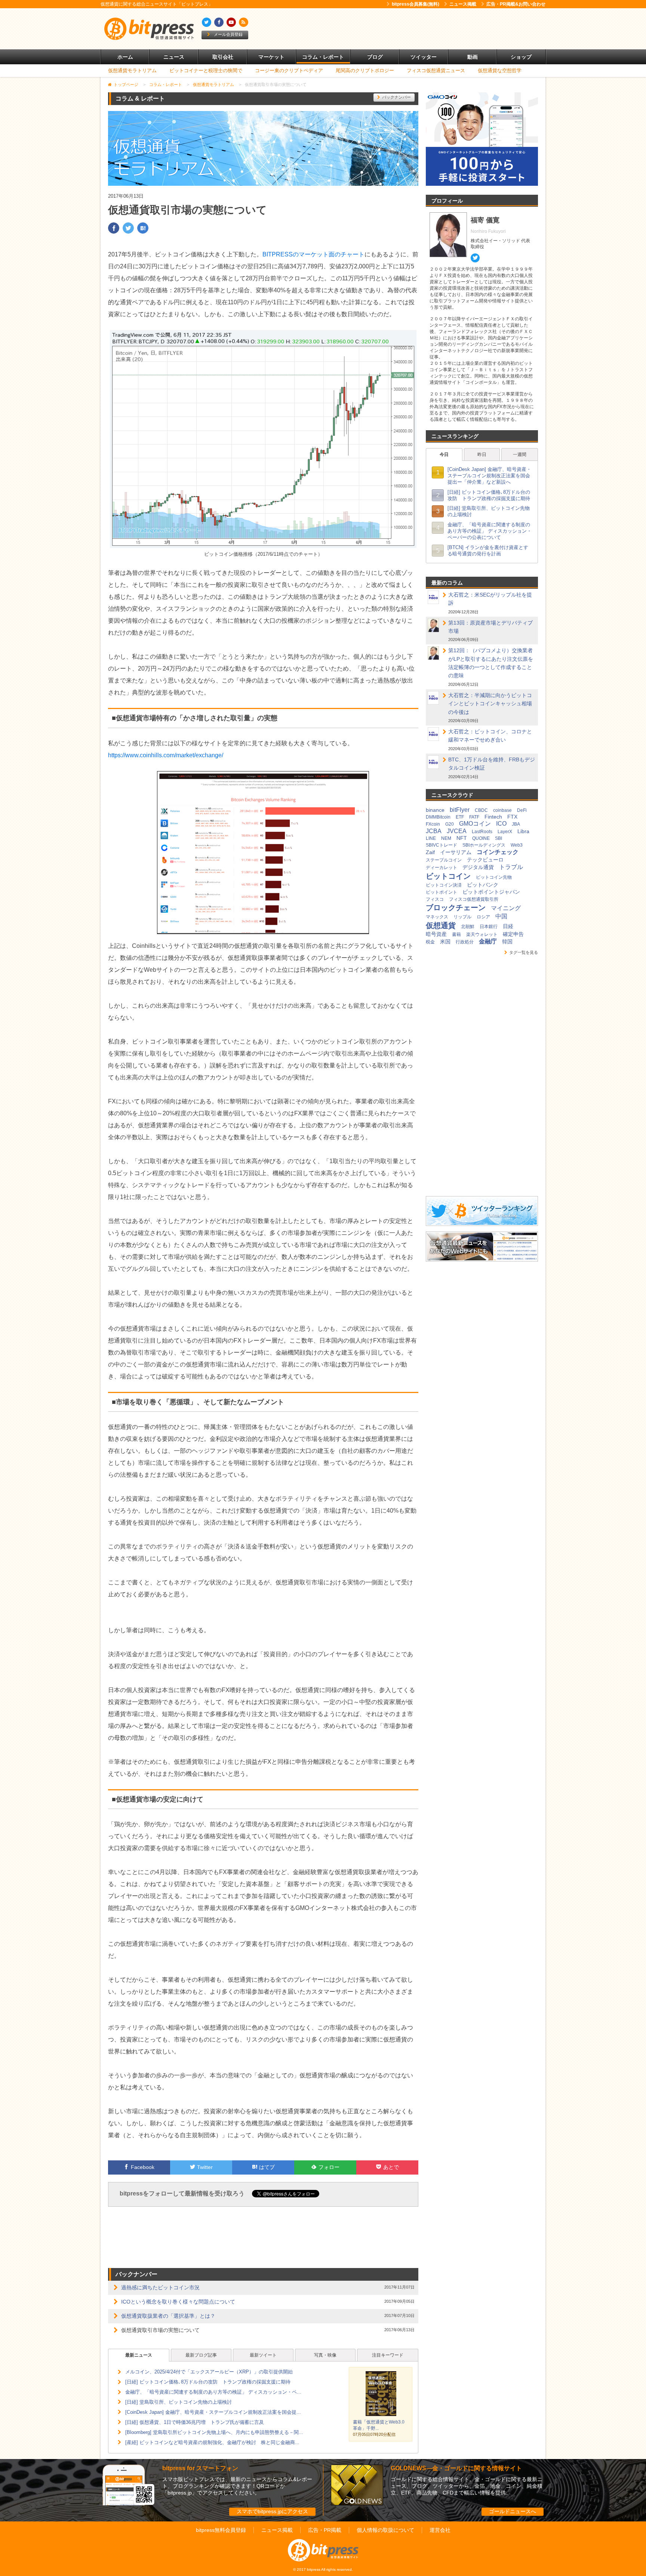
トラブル (511, 867)
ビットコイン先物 (494, 877)
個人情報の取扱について (385, 2530)
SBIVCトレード (442, 845)
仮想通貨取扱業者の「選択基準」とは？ (168, 2316)
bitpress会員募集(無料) (416, 4)
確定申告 (513, 934)
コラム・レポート (323, 57)
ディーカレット (442, 868)
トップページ (126, 84)
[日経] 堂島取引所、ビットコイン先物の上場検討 (179, 2402)
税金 (430, 942)
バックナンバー (396, 97)
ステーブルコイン (444, 860)
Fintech (493, 817)
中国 (501, 916)
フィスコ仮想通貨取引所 (474, 899)
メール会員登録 (228, 34)
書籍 (456, 934)
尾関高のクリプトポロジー (365, 70)
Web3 (517, 845)
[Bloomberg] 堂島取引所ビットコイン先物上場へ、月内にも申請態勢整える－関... (214, 2432)
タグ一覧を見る (524, 952)
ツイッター (424, 57)
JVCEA (457, 831)
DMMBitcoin (438, 817)
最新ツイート (263, 2355)
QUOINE (481, 838)
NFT (462, 838)
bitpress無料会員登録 (221, 2530)
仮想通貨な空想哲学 (500, 70)
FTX (512, 817)
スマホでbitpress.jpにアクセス (272, 2511)
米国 (445, 942)
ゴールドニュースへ (513, 2511)
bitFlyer (460, 810)
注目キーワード (388, 2355)
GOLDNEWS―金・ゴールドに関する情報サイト (456, 2468)
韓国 (507, 942)
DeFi (522, 810)
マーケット (271, 57)
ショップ (521, 57)
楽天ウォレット (482, 934)
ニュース (174, 57)
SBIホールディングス (484, 845)
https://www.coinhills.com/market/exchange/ (166, 755)
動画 (473, 57)
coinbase (502, 810)
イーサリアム (456, 852)
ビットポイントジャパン (491, 892)
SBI (499, 838)
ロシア (483, 917)
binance (435, 810)
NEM (446, 838)
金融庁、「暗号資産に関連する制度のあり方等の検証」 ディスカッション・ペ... (213, 2392)
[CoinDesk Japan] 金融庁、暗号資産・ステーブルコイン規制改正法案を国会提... (213, 2412)
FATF (474, 817)
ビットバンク (483, 885)
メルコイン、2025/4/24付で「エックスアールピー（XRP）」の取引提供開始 (209, 2372)
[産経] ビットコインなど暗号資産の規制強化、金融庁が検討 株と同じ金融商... (212, 2442)
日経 (508, 926)
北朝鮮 (468, 927)
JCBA (434, 831)
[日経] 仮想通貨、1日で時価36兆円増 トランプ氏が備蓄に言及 (195, 2422)
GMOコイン (475, 824)
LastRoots (482, 832)
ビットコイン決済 (444, 885)
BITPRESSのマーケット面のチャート (313, 254)
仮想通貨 (441, 925)
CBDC (481, 810)
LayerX (505, 832)
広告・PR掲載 (325, 2530)
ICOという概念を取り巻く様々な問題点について (178, 2302)
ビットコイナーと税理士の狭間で (206, 70)
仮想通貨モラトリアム (132, 70)
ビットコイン (448, 876)
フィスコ (435, 899)
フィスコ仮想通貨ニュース (436, 70)
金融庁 (488, 941)
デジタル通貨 (478, 867)
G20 (450, 824)
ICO (501, 824)
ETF (460, 817)
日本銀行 (489, 927)
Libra (523, 831)
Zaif (430, 852)
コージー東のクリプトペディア (289, 70)
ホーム (125, 57)
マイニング (506, 908)
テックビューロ (485, 860)
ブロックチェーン (456, 908)
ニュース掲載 (463, 4)
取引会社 (223, 57)
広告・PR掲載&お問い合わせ (516, 4)
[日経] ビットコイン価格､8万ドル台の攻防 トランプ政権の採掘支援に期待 (208, 2382)
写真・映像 (325, 2355)
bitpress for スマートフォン (200, 2468)
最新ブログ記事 (201, 2355)
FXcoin (433, 824)
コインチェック (498, 852)
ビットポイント (442, 892)
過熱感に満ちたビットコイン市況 (160, 2287)
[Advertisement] (409, 29)
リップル (462, 917)
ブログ (375, 57)
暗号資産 (436, 934)
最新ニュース (139, 2355)
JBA (516, 824)
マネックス (437, 917)
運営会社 (440, 2530)
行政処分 (465, 942)
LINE (431, 838)
